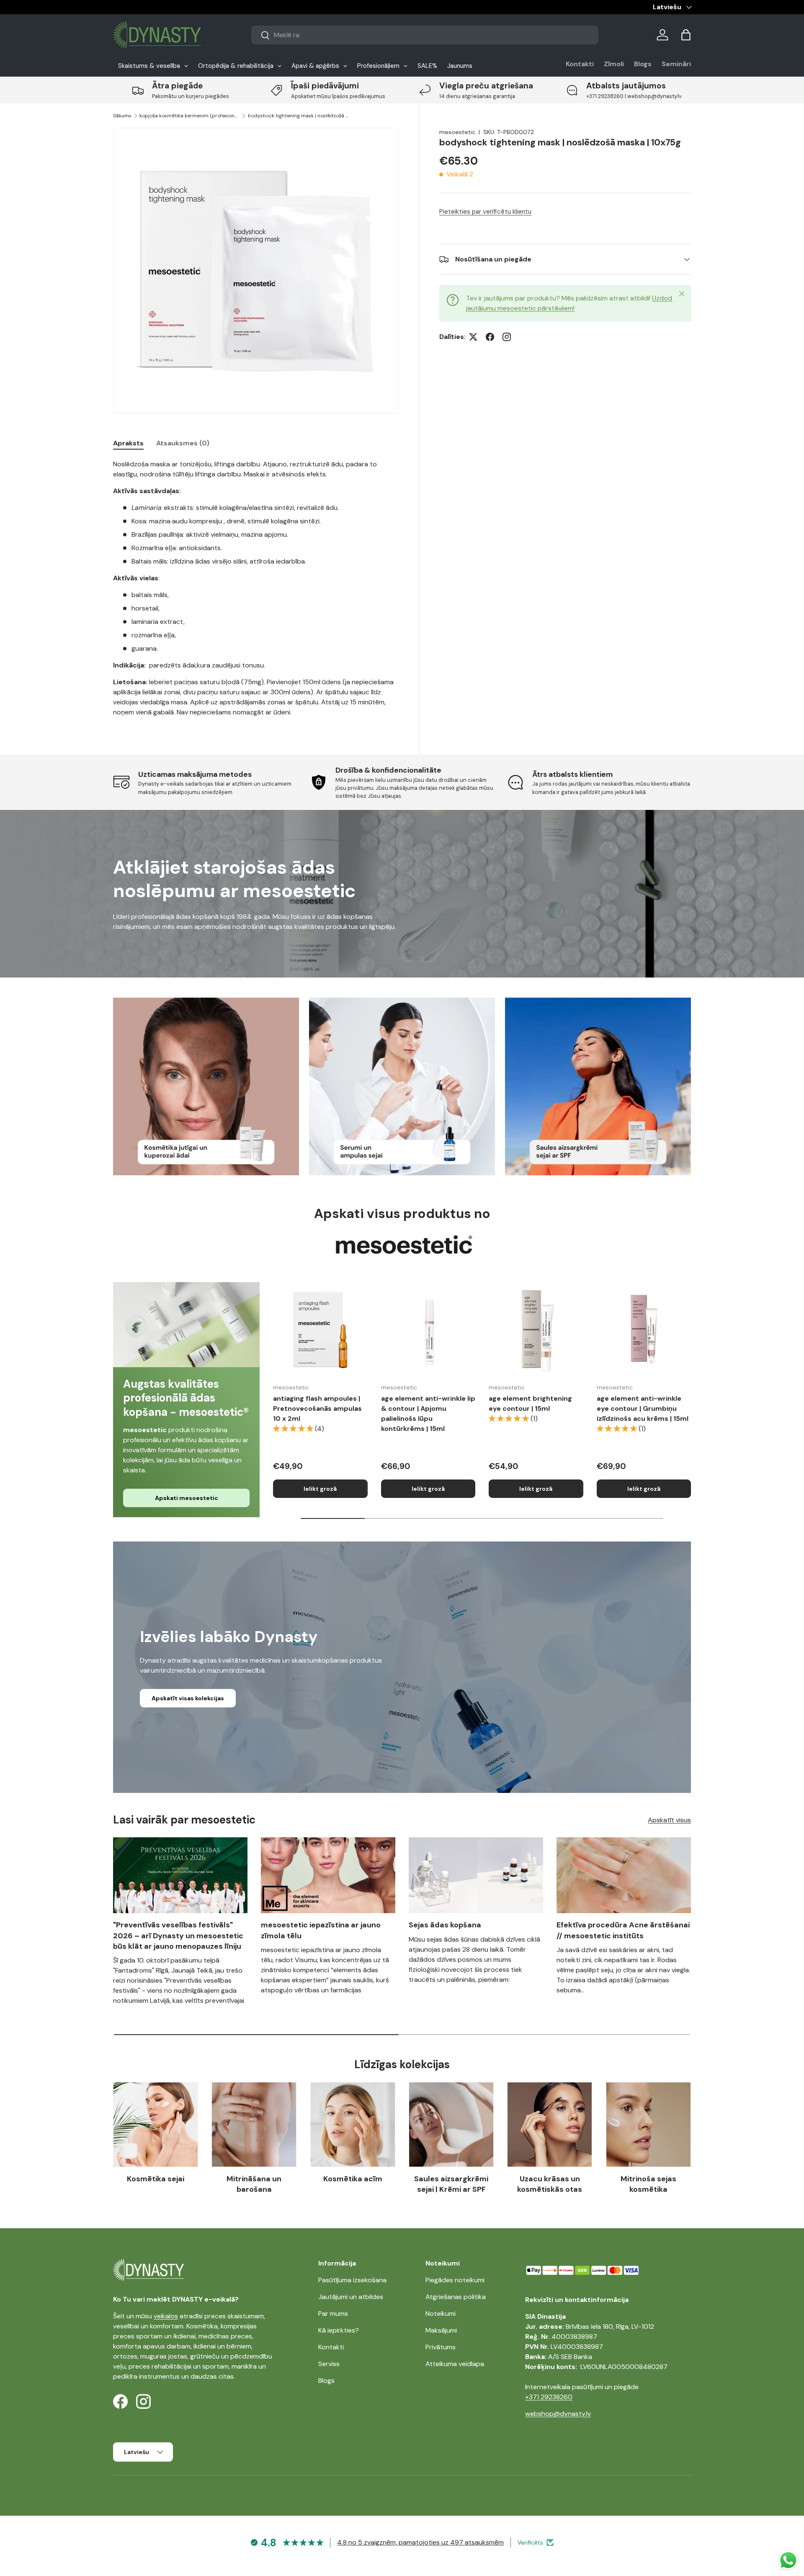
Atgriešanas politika (456, 2297)
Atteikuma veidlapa (455, 2364)
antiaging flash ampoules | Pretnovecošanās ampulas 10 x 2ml (317, 1408)
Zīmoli (614, 64)
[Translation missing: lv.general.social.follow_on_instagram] (507, 337)
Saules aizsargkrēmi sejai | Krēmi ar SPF (451, 2184)
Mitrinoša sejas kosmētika (648, 2184)
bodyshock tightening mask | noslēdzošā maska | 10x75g (298, 116)
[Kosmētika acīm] (353, 2125)
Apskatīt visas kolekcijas (188, 1698)
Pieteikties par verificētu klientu (485, 212)
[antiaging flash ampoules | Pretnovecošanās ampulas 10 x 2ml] (320, 1329)
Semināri (676, 64)
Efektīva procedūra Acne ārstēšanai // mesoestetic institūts (623, 1930)
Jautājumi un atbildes (351, 2297)
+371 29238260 (549, 2397)
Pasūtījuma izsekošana (352, 2280)
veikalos (166, 2316)
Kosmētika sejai (156, 2179)
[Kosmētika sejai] (156, 2125)
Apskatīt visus (669, 1820)
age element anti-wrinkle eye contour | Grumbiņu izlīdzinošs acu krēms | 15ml (643, 1408)
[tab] (128, 443)
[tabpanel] (256, 588)
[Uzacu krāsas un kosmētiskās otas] (550, 2125)
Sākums (122, 116)
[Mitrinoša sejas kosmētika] (648, 2125)
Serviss (329, 2364)
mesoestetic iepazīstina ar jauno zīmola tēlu (321, 1930)
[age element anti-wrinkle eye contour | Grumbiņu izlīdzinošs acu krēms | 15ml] (644, 1329)
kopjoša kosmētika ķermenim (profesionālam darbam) (190, 116)
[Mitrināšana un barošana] (254, 2125)
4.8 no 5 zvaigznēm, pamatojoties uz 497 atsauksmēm (420, 2542)
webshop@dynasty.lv (558, 2414)
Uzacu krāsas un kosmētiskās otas (550, 2184)
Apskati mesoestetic (187, 1498)
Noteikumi (441, 2313)
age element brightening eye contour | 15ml (530, 1403)
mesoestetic (457, 132)
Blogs (643, 64)
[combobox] (425, 35)
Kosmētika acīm (353, 2179)
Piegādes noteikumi (455, 2280)
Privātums (441, 2347)
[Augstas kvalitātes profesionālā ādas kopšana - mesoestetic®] (186, 1325)
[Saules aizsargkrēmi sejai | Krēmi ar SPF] (451, 2125)
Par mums (333, 2313)
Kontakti (580, 64)
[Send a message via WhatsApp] (788, 2560)
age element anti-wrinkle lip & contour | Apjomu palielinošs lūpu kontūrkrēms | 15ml (428, 1413)
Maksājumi (441, 2330)
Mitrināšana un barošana (254, 2184)
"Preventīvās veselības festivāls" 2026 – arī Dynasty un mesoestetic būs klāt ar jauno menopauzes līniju (178, 1935)
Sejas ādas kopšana (445, 1925)
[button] (686, 35)
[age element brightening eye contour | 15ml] (536, 1329)
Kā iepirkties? (339, 2330)
